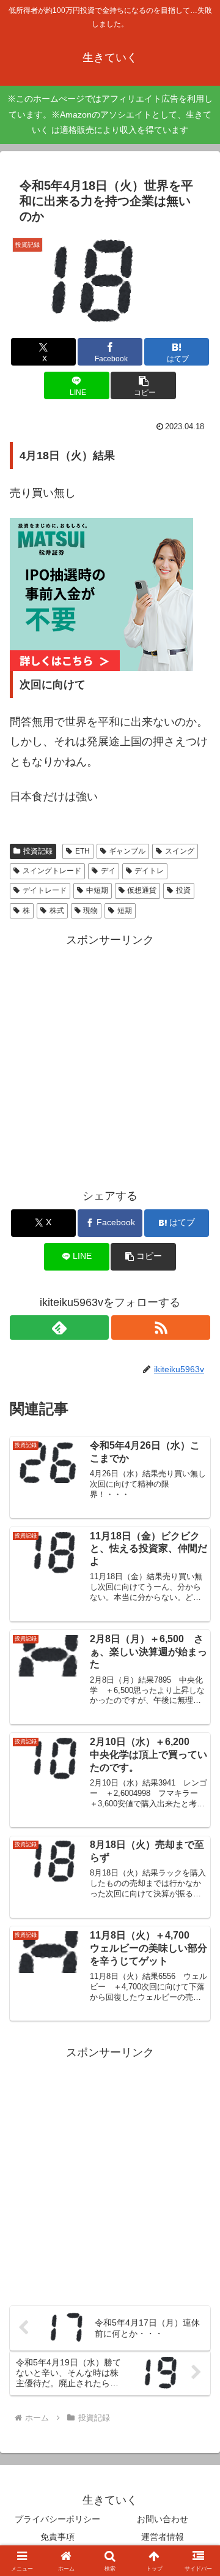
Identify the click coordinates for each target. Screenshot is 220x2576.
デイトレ (149, 871)
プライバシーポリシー (57, 2519)
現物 (90, 911)
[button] (143, 385)
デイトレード (45, 890)
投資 (183, 890)
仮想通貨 (142, 890)
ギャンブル (127, 851)
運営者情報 (163, 2537)
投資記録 (38, 851)
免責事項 (57, 2537)
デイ (108, 871)
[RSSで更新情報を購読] (161, 1327)
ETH (82, 851)
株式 (57, 911)
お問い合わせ (163, 2519)
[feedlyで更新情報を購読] (59, 1327)
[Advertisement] (110, 1061)
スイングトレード (52, 871)
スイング (180, 851)
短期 (125, 911)
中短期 (97, 890)
